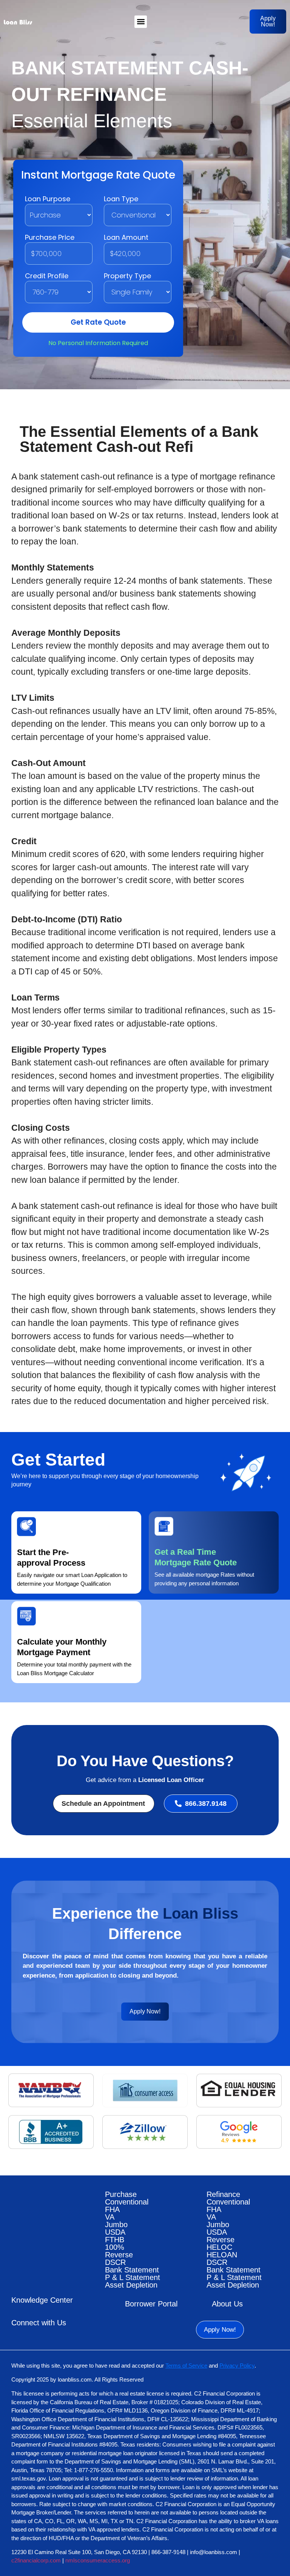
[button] (141, 22)
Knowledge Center (42, 2300)
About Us (227, 2304)
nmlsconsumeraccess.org (98, 2560)
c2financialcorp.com (36, 2560)
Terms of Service (186, 2366)
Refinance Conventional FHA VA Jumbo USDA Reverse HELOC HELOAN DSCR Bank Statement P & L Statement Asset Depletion (234, 2240)
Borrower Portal (151, 2304)
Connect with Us (39, 2323)
